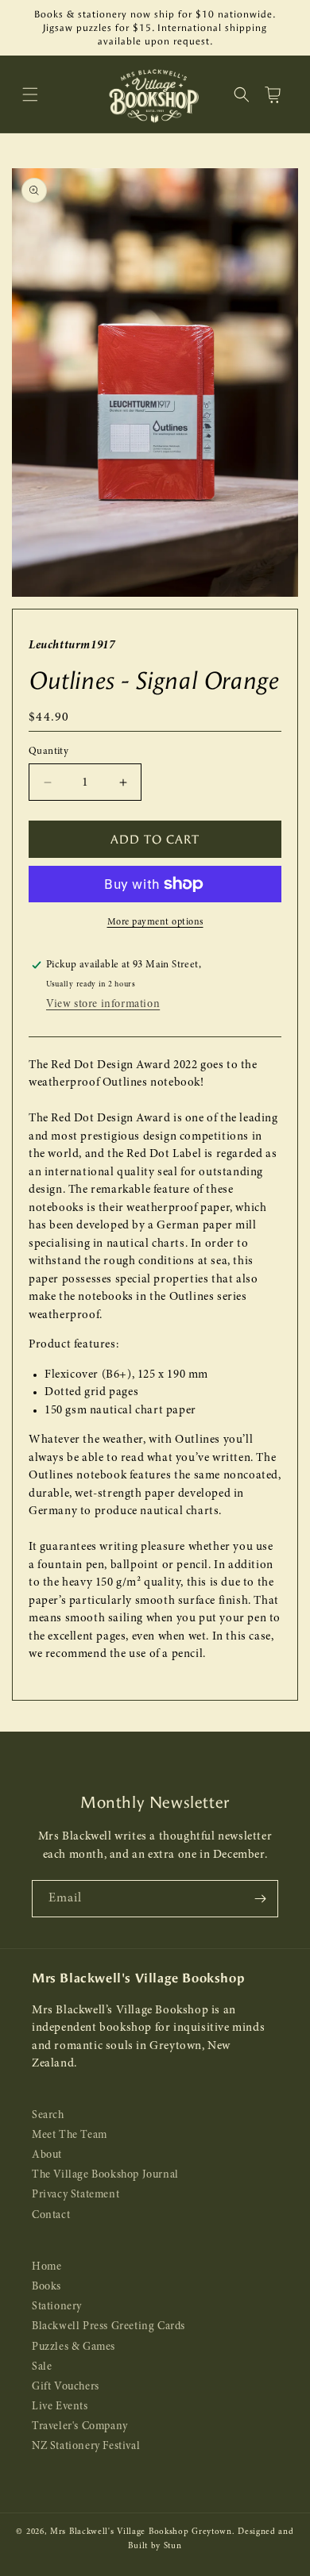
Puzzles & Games (74, 2347)
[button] (30, 94)
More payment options (155, 922)
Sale (42, 2367)
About (47, 2155)
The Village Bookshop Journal (105, 2175)
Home (46, 2267)
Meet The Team (70, 2135)
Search (48, 2115)
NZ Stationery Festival (86, 2446)
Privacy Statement (76, 2195)
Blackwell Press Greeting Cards (108, 2326)
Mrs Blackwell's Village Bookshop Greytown (141, 2532)
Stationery (57, 2307)
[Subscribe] (260, 1899)
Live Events (60, 2407)
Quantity (48, 751)
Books (46, 2287)
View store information (103, 1004)
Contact (51, 2215)
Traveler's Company (80, 2426)
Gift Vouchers (66, 2387)
